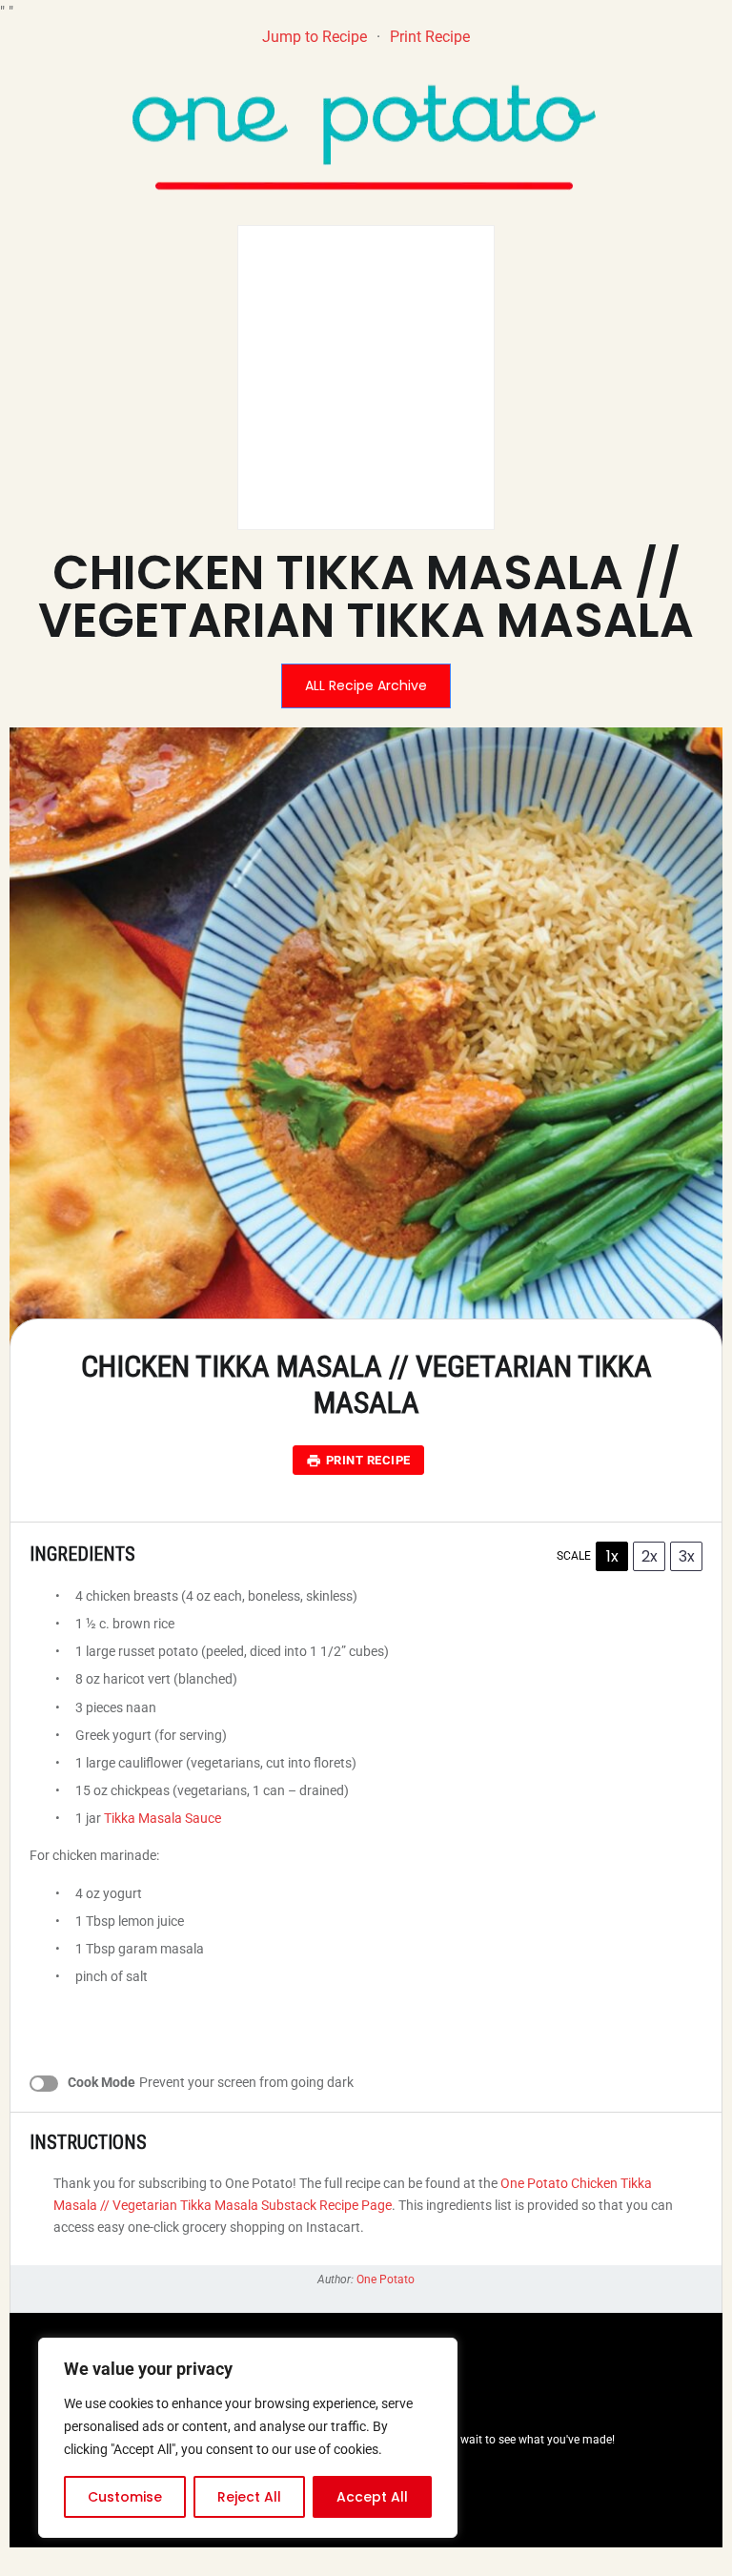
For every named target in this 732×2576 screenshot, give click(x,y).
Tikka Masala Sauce (163, 1818)
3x (687, 1556)
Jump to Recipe (315, 37)
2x (650, 1556)
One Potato (386, 2280)
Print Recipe (430, 37)
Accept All (372, 2497)
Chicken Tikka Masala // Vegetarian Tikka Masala (366, 596)
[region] (248, 2438)
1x (612, 1556)
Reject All (249, 2497)
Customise (125, 2497)
